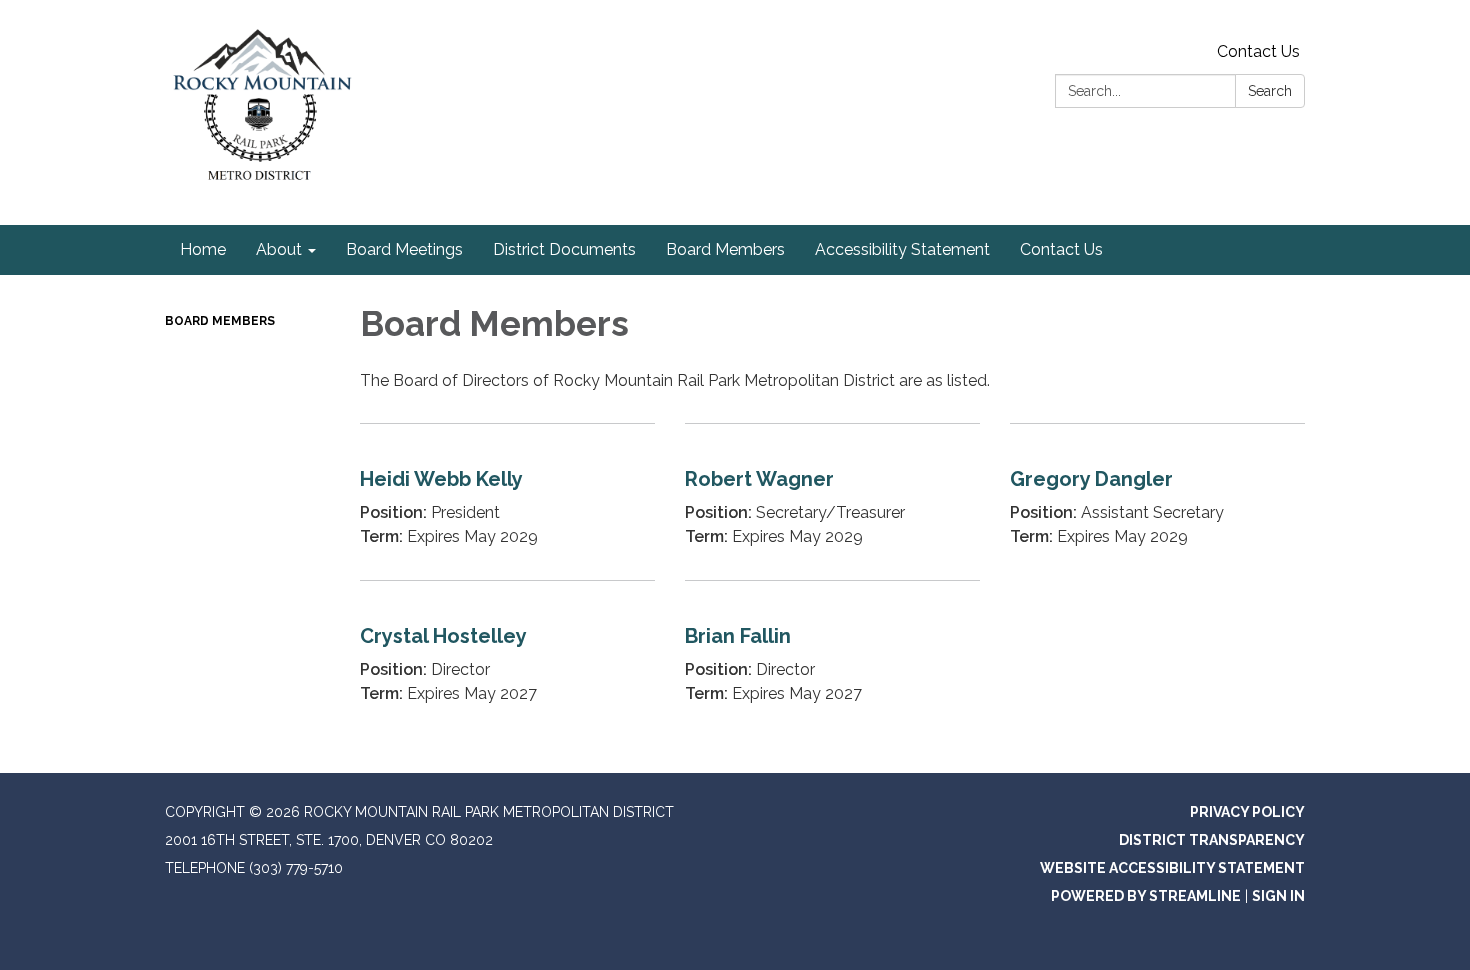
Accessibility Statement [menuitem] (902, 249)
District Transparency (1212, 840)
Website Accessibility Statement (1172, 868)
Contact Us (1258, 51)
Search (1270, 91)
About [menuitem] (279, 249)
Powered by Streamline (1146, 896)
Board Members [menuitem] (725, 249)
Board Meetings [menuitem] (404, 249)
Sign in (1278, 896)
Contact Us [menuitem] (1061, 249)
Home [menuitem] (203, 249)
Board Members (220, 321)
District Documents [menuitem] (564, 249)
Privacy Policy (1247, 812)
